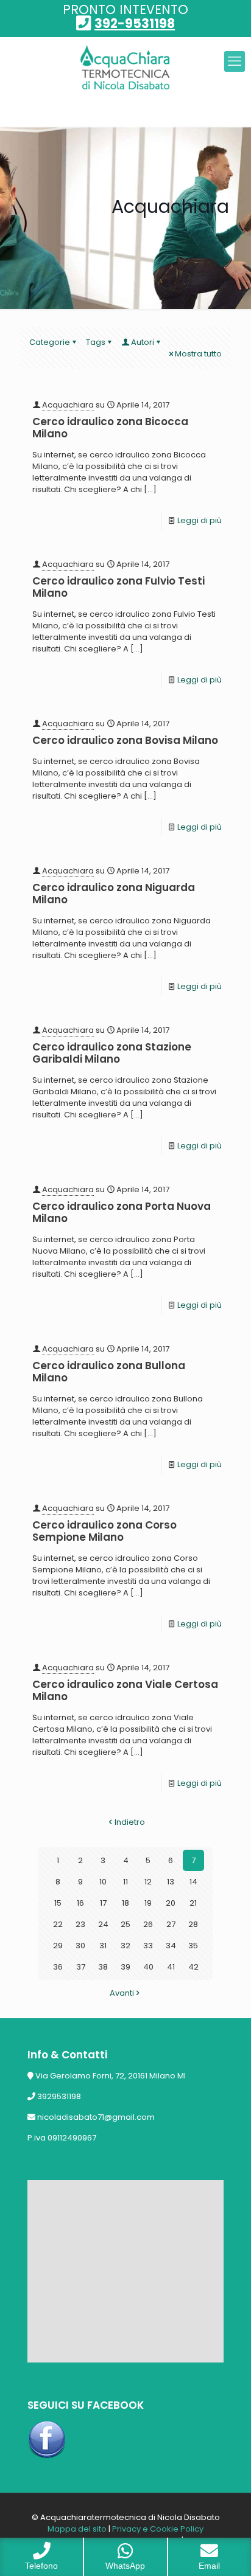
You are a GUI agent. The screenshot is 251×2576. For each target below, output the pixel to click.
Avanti (122, 1993)
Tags (96, 342)
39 (125, 1967)
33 (148, 1946)
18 (125, 1903)
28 (193, 1924)
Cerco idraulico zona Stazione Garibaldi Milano (112, 1053)
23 (80, 1924)
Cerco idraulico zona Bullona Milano (109, 1372)
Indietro (130, 1822)
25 (125, 1924)
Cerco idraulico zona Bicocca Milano (110, 428)
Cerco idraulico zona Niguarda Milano (114, 894)
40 (148, 1967)
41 (171, 1967)
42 (193, 1967)
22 (58, 1924)
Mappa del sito (77, 2529)
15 (58, 1903)
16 (80, 1903)
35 (193, 1946)
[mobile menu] (235, 61)
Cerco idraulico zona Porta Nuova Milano (122, 1212)
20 (171, 1903)
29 (58, 1946)
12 (148, 1882)
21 (193, 1903)
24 (103, 1924)
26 (148, 1924)
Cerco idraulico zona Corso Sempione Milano (104, 1531)
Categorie (50, 342)
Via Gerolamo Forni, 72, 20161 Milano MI (111, 2076)
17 (103, 1903)
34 (171, 1946)
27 (171, 1924)
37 (81, 1967)
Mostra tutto (198, 354)
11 (125, 1882)
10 (103, 1882)
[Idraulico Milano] (125, 68)
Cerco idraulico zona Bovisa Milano (125, 740)
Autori (143, 342)
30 (80, 1946)
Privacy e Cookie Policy (158, 2529)
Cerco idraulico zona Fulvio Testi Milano (118, 587)
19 (148, 1903)
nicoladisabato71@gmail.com (96, 2117)
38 (103, 1967)
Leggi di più (200, 520)
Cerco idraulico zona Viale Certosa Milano (125, 1690)
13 (171, 1882)
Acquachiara (68, 405)
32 (125, 1946)
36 (58, 1967)
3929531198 (59, 2096)
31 (103, 1946)
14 (193, 1882)
